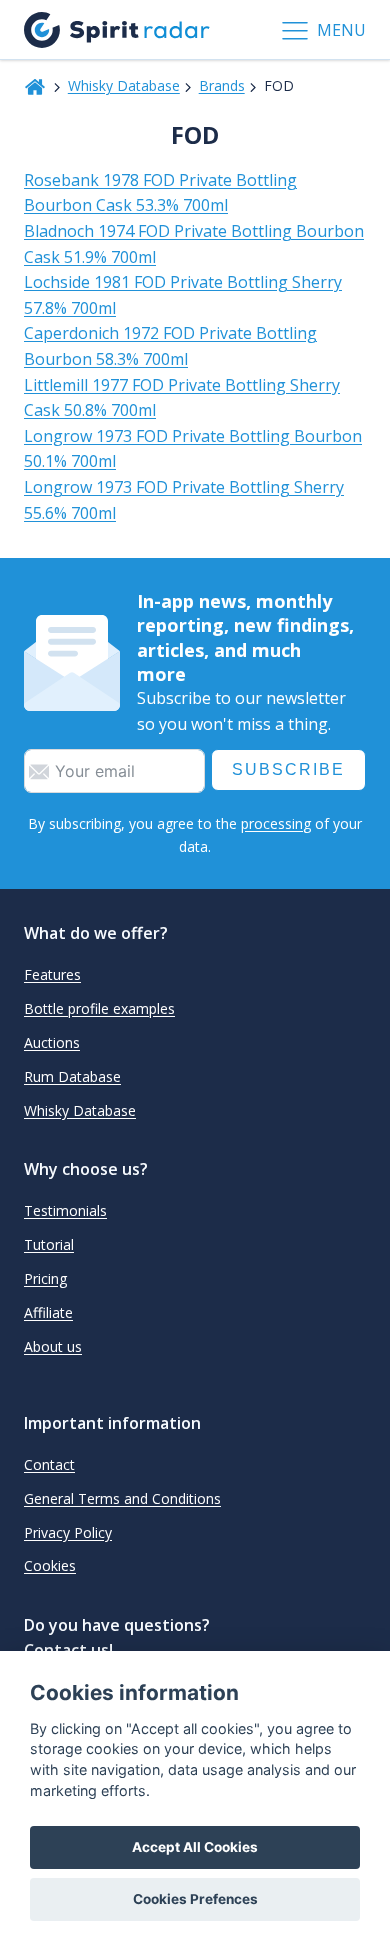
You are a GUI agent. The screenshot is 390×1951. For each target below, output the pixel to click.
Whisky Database (124, 85)
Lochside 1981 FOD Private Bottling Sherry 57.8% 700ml (183, 295)
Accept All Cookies (195, 1847)
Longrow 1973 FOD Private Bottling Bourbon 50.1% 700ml (193, 449)
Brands (222, 85)
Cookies (50, 1565)
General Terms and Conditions (122, 1498)
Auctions (52, 1042)
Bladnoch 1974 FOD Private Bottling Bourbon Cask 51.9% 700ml (194, 244)
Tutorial (49, 1244)
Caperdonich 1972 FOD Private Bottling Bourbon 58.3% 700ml (170, 346)
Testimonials (65, 1210)
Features (52, 974)
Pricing (45, 1278)
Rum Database (72, 1076)
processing (276, 823)
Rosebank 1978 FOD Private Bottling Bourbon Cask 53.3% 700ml (160, 193)
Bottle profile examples (99, 1008)
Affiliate (48, 1312)
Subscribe (288, 769)
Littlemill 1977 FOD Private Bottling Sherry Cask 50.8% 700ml (182, 398)
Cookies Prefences (195, 1899)
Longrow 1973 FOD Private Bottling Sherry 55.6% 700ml (184, 500)
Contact (49, 1464)
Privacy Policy (68, 1532)
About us (53, 1346)
